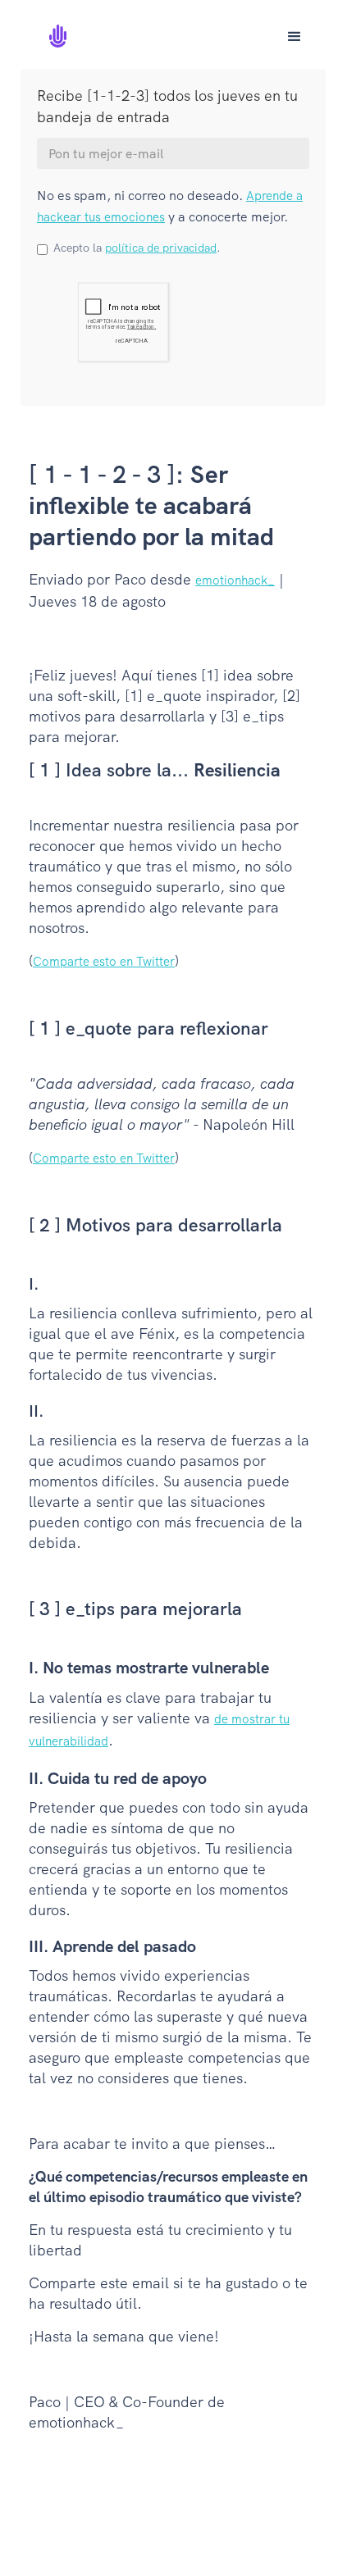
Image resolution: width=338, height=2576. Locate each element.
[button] (295, 37)
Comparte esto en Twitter (104, 962)
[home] (65, 30)
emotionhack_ (235, 580)
